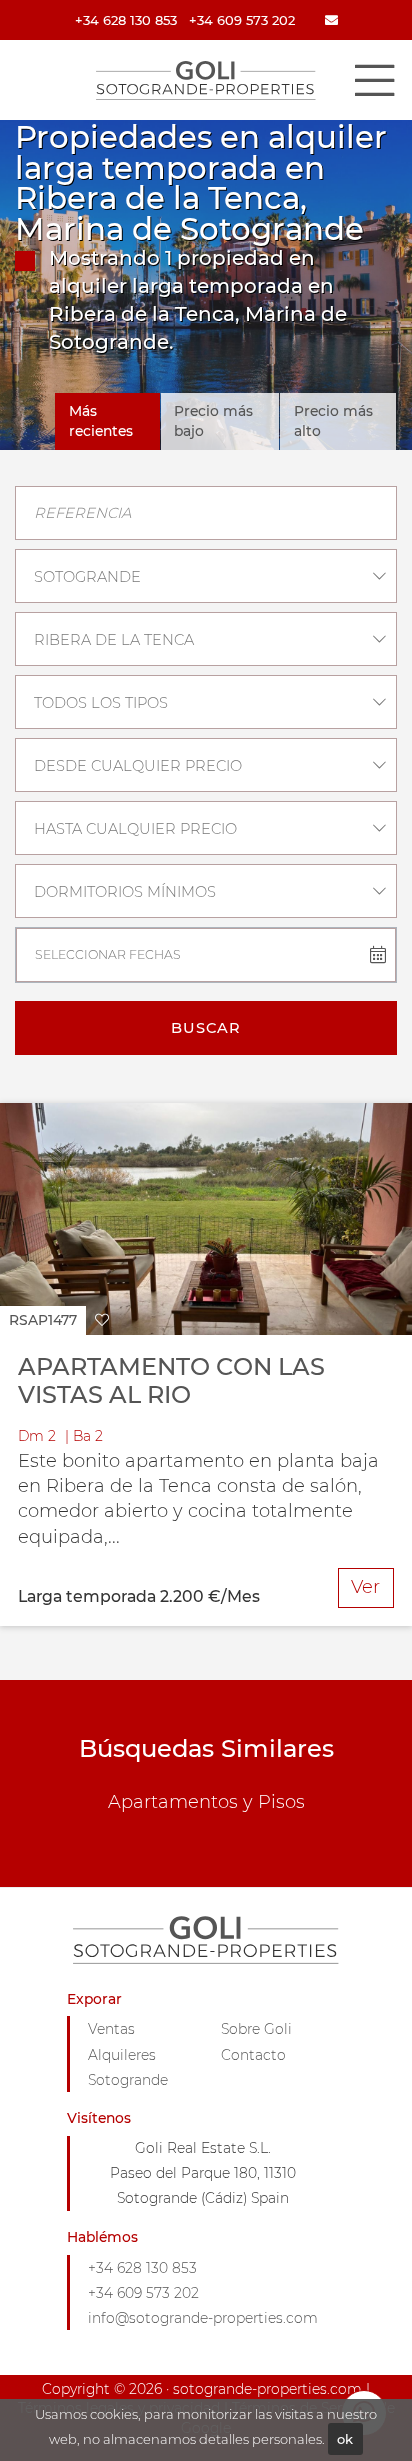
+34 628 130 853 (126, 20)
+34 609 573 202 (242, 20)
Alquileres (122, 2055)
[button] (59, 1320)
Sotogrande (128, 2080)
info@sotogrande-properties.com (203, 2318)
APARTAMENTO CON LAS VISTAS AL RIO (171, 1381)
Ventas (111, 2029)
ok (345, 2439)
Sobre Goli (256, 2029)
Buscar (206, 1028)
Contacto (253, 2055)
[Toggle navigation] (374, 80)
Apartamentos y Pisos (206, 1802)
